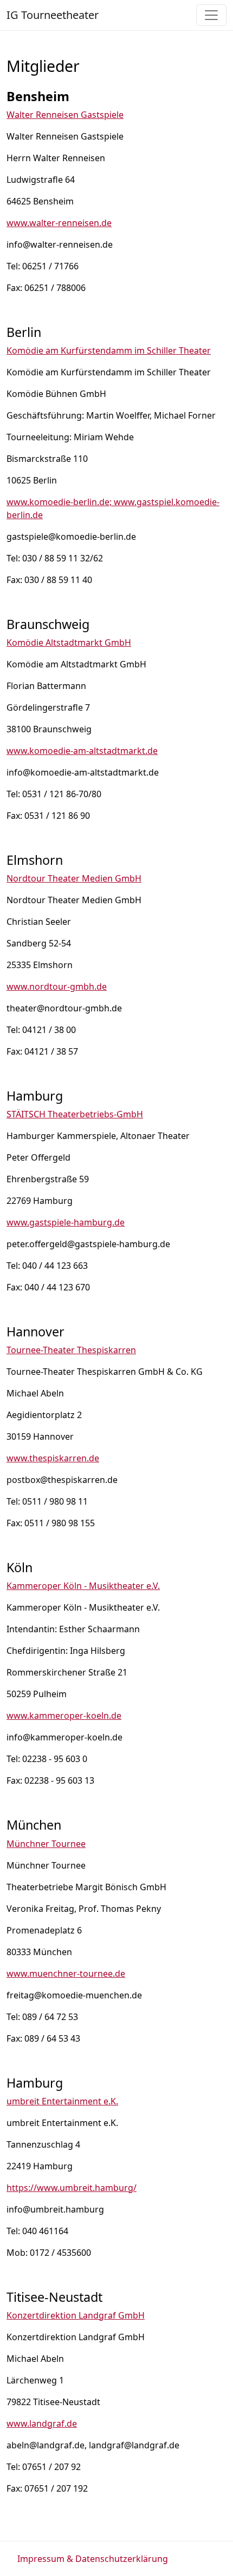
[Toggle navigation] (211, 15)
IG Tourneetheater (53, 15)
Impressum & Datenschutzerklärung (93, 2559)
